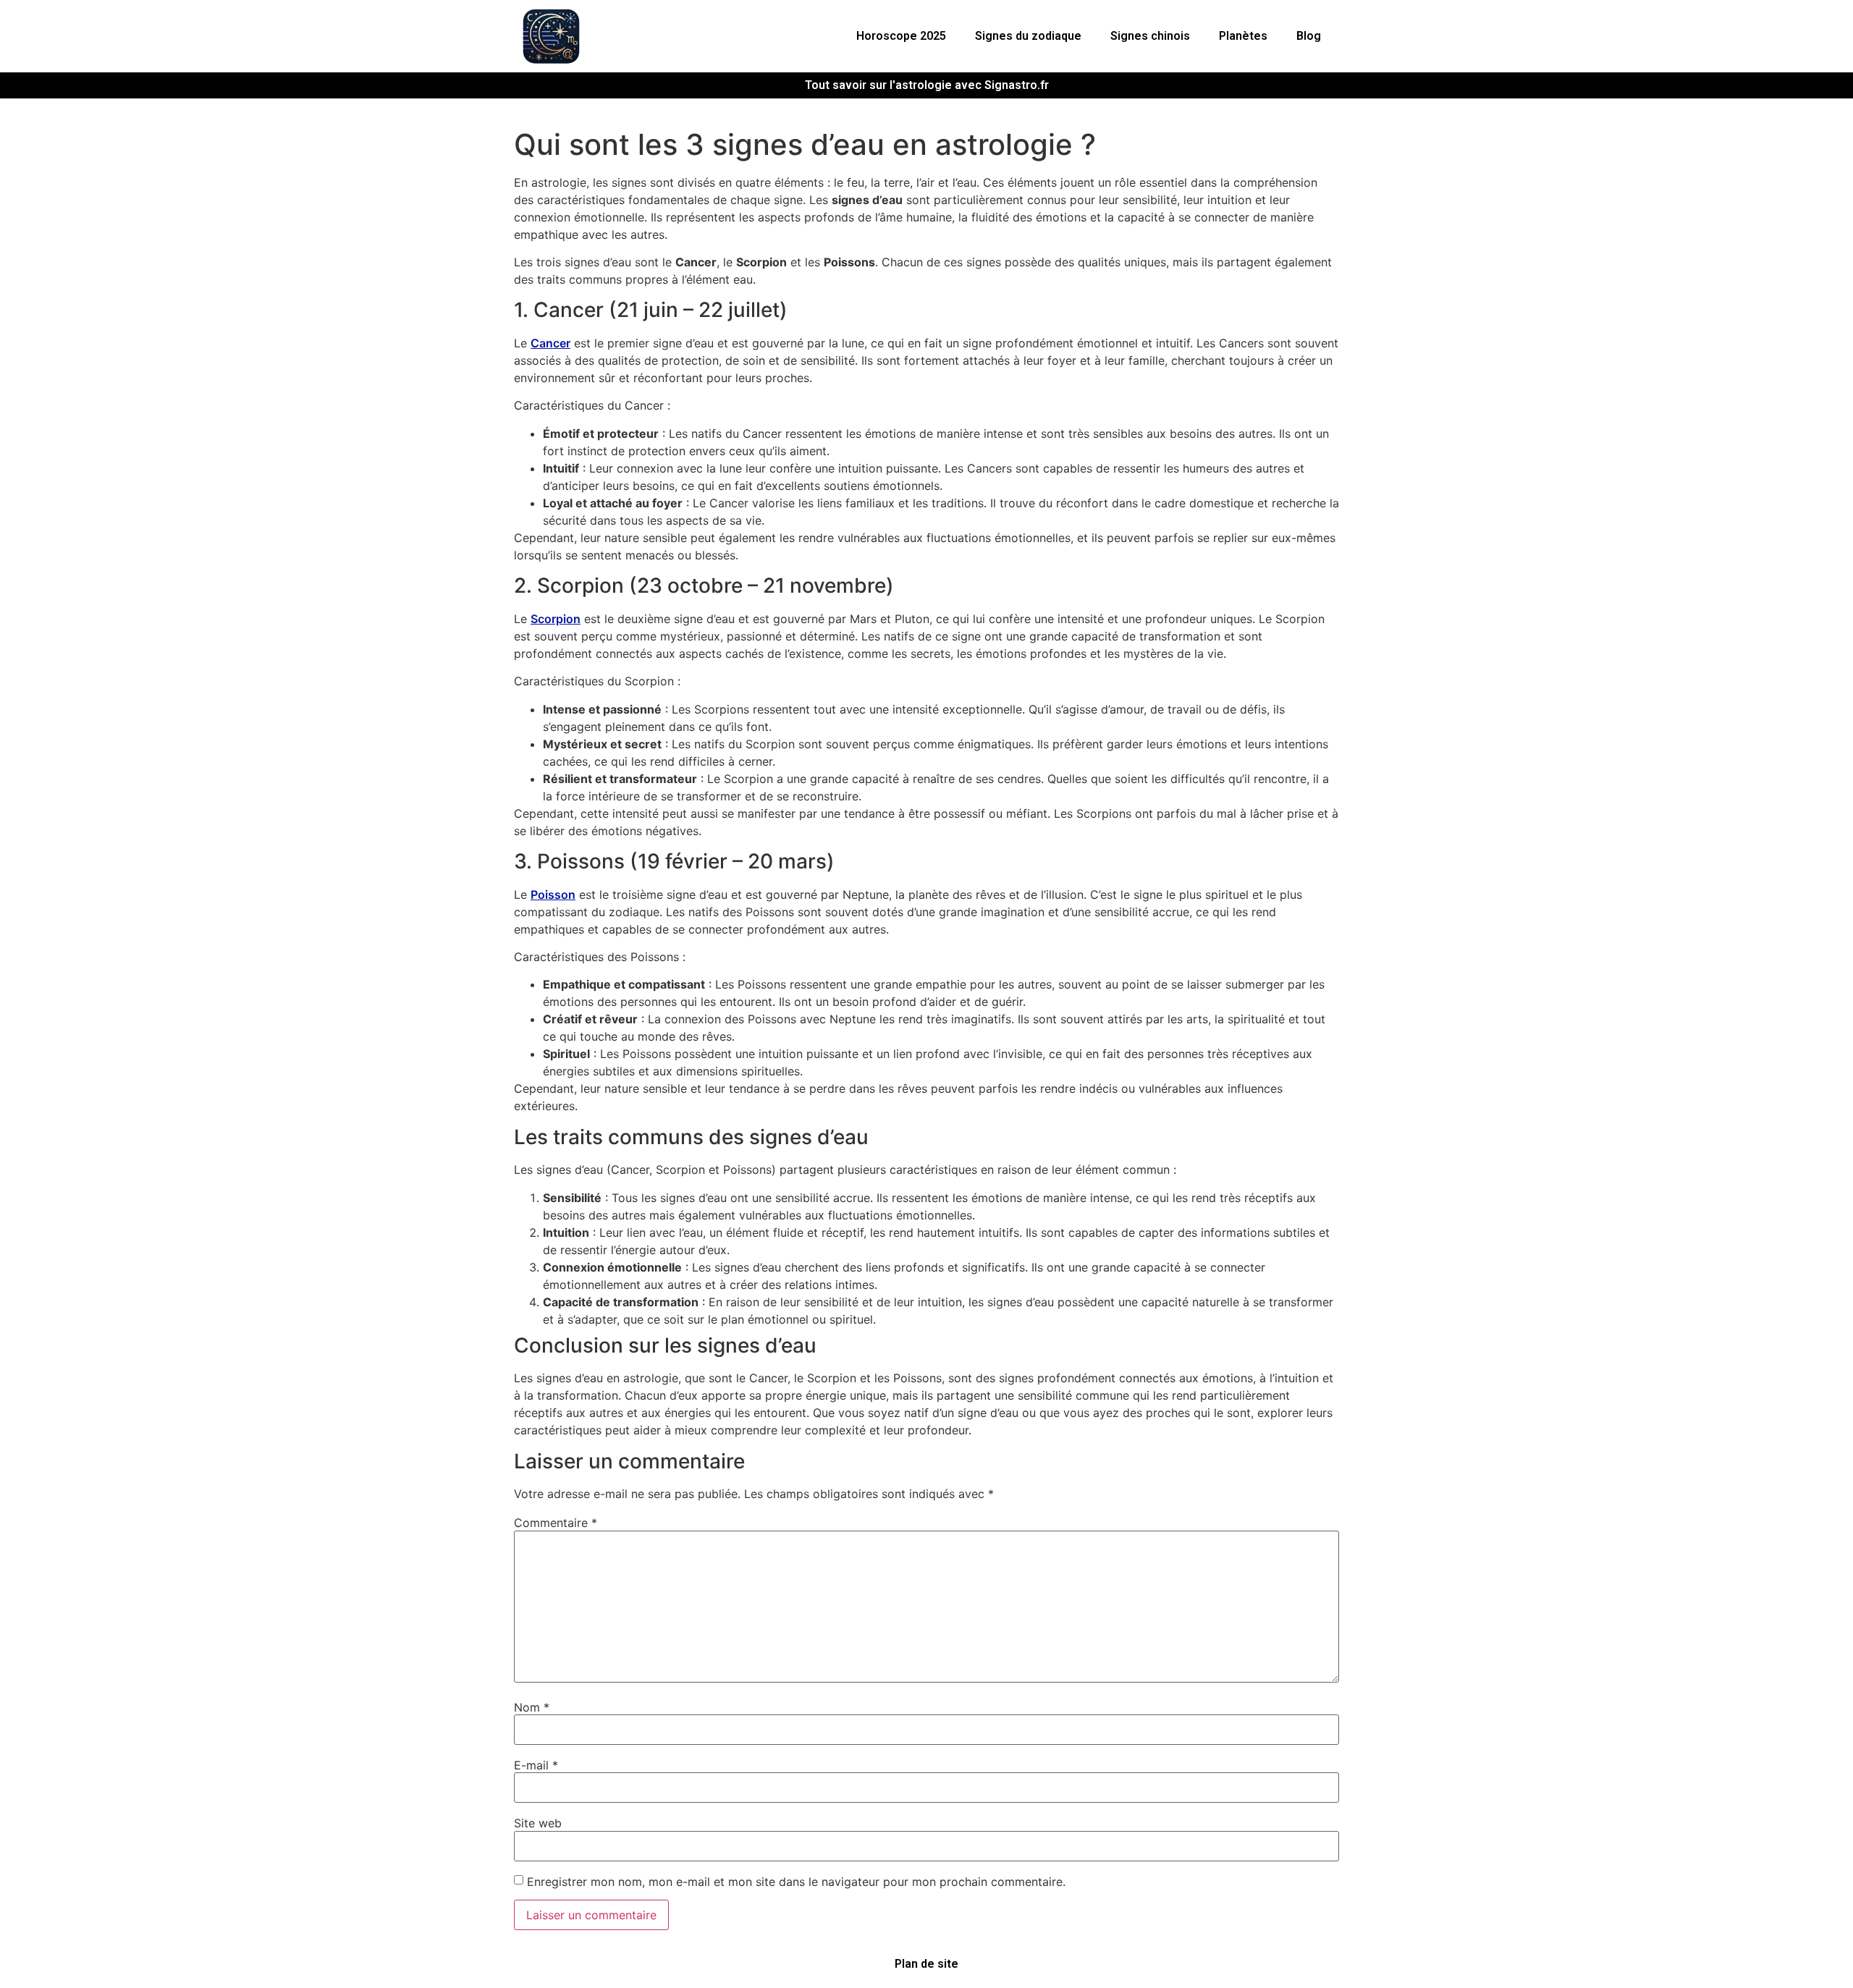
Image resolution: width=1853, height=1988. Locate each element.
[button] (905, 36)
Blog (1309, 36)
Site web (538, 1823)
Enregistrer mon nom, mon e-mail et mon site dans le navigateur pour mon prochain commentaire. (796, 1882)
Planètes (1243, 36)
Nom (532, 1707)
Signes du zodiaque (1028, 36)
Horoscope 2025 (901, 36)
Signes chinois (1150, 36)
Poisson (553, 894)
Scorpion (556, 619)
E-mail (536, 1765)
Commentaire (556, 1523)
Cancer (550, 343)
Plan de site (926, 1964)
